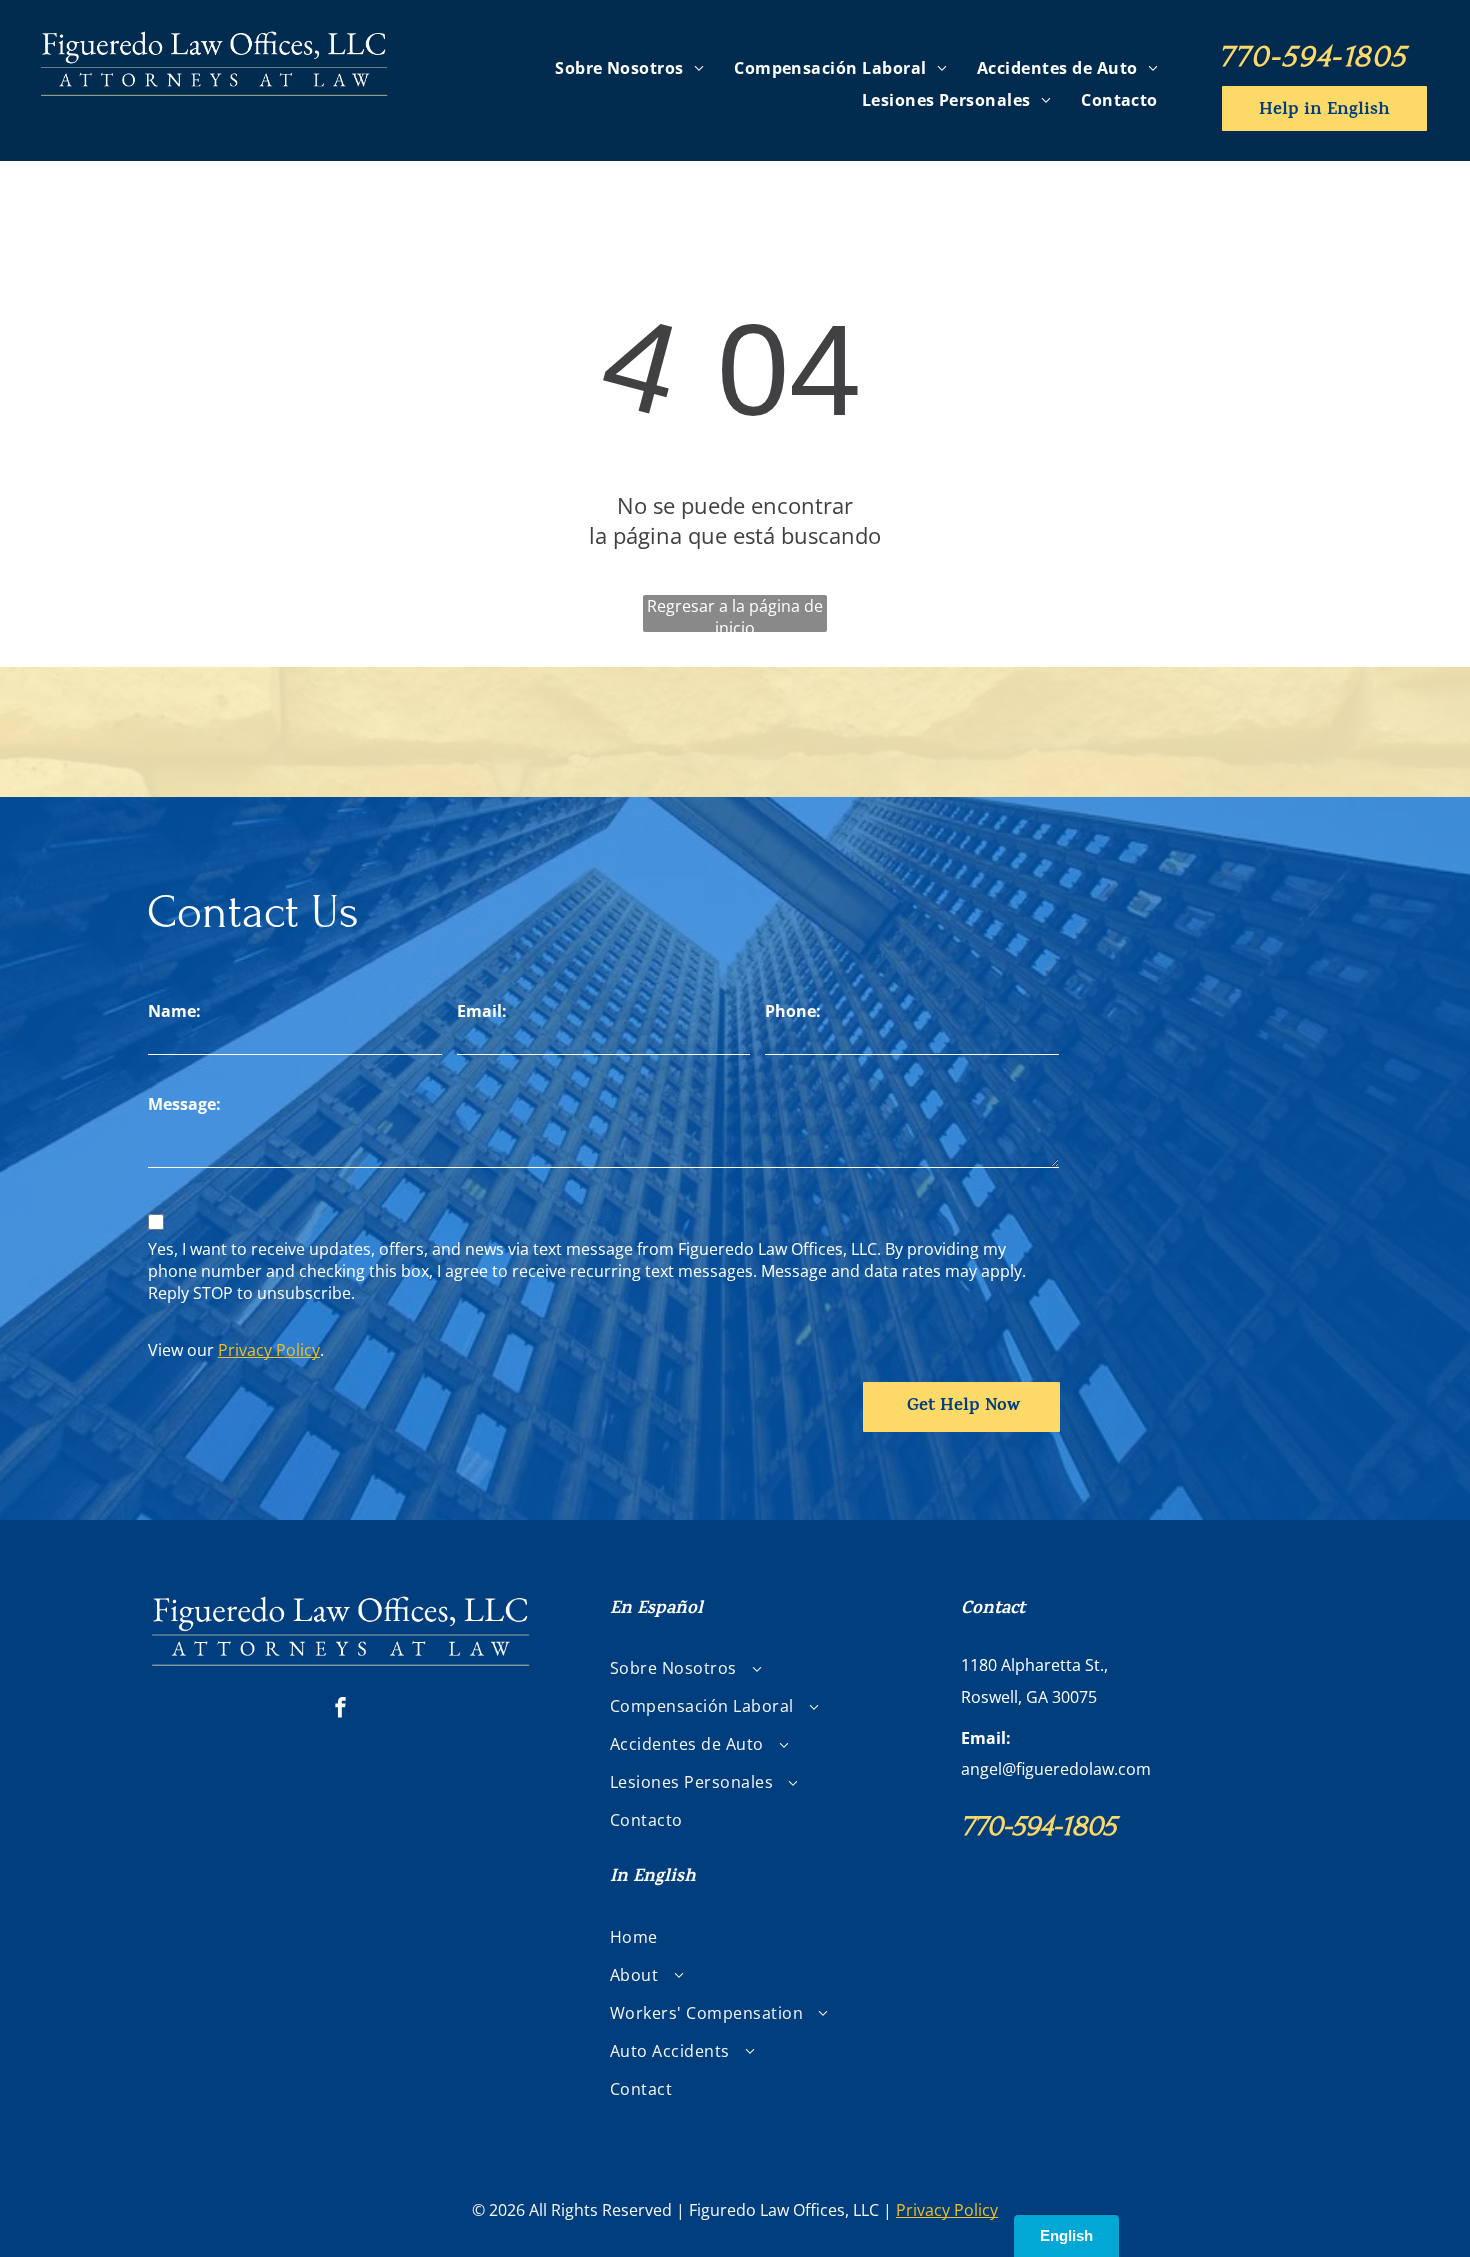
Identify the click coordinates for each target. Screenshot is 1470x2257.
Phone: (793, 1011)
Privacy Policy (269, 1350)
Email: (482, 1011)
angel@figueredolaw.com (1056, 1769)
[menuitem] (629, 67)
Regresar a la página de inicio (735, 613)
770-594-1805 (1313, 56)
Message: (184, 1104)
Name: (174, 1011)
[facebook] (341, 1709)
